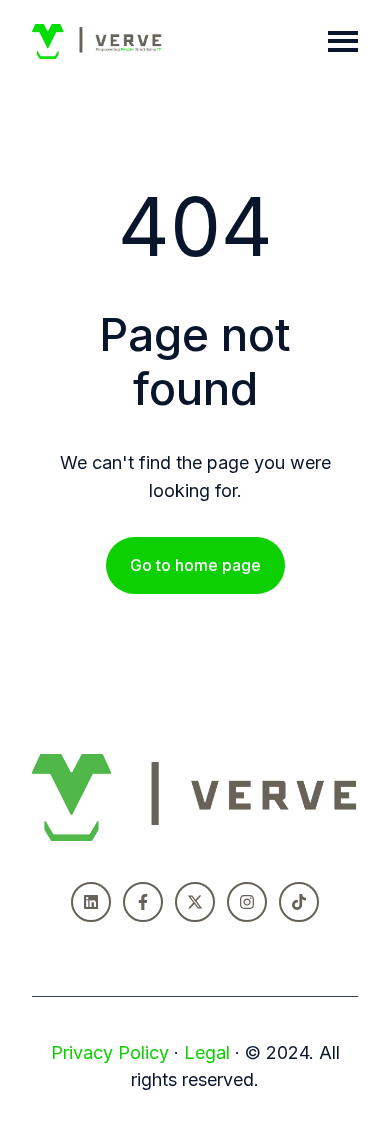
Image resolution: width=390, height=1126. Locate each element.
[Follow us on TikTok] (299, 902)
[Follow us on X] (195, 902)
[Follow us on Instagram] (247, 902)
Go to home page (195, 565)
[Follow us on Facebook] (143, 902)
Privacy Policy (110, 1052)
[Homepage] (97, 41)
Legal (207, 1052)
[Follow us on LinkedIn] (91, 902)
